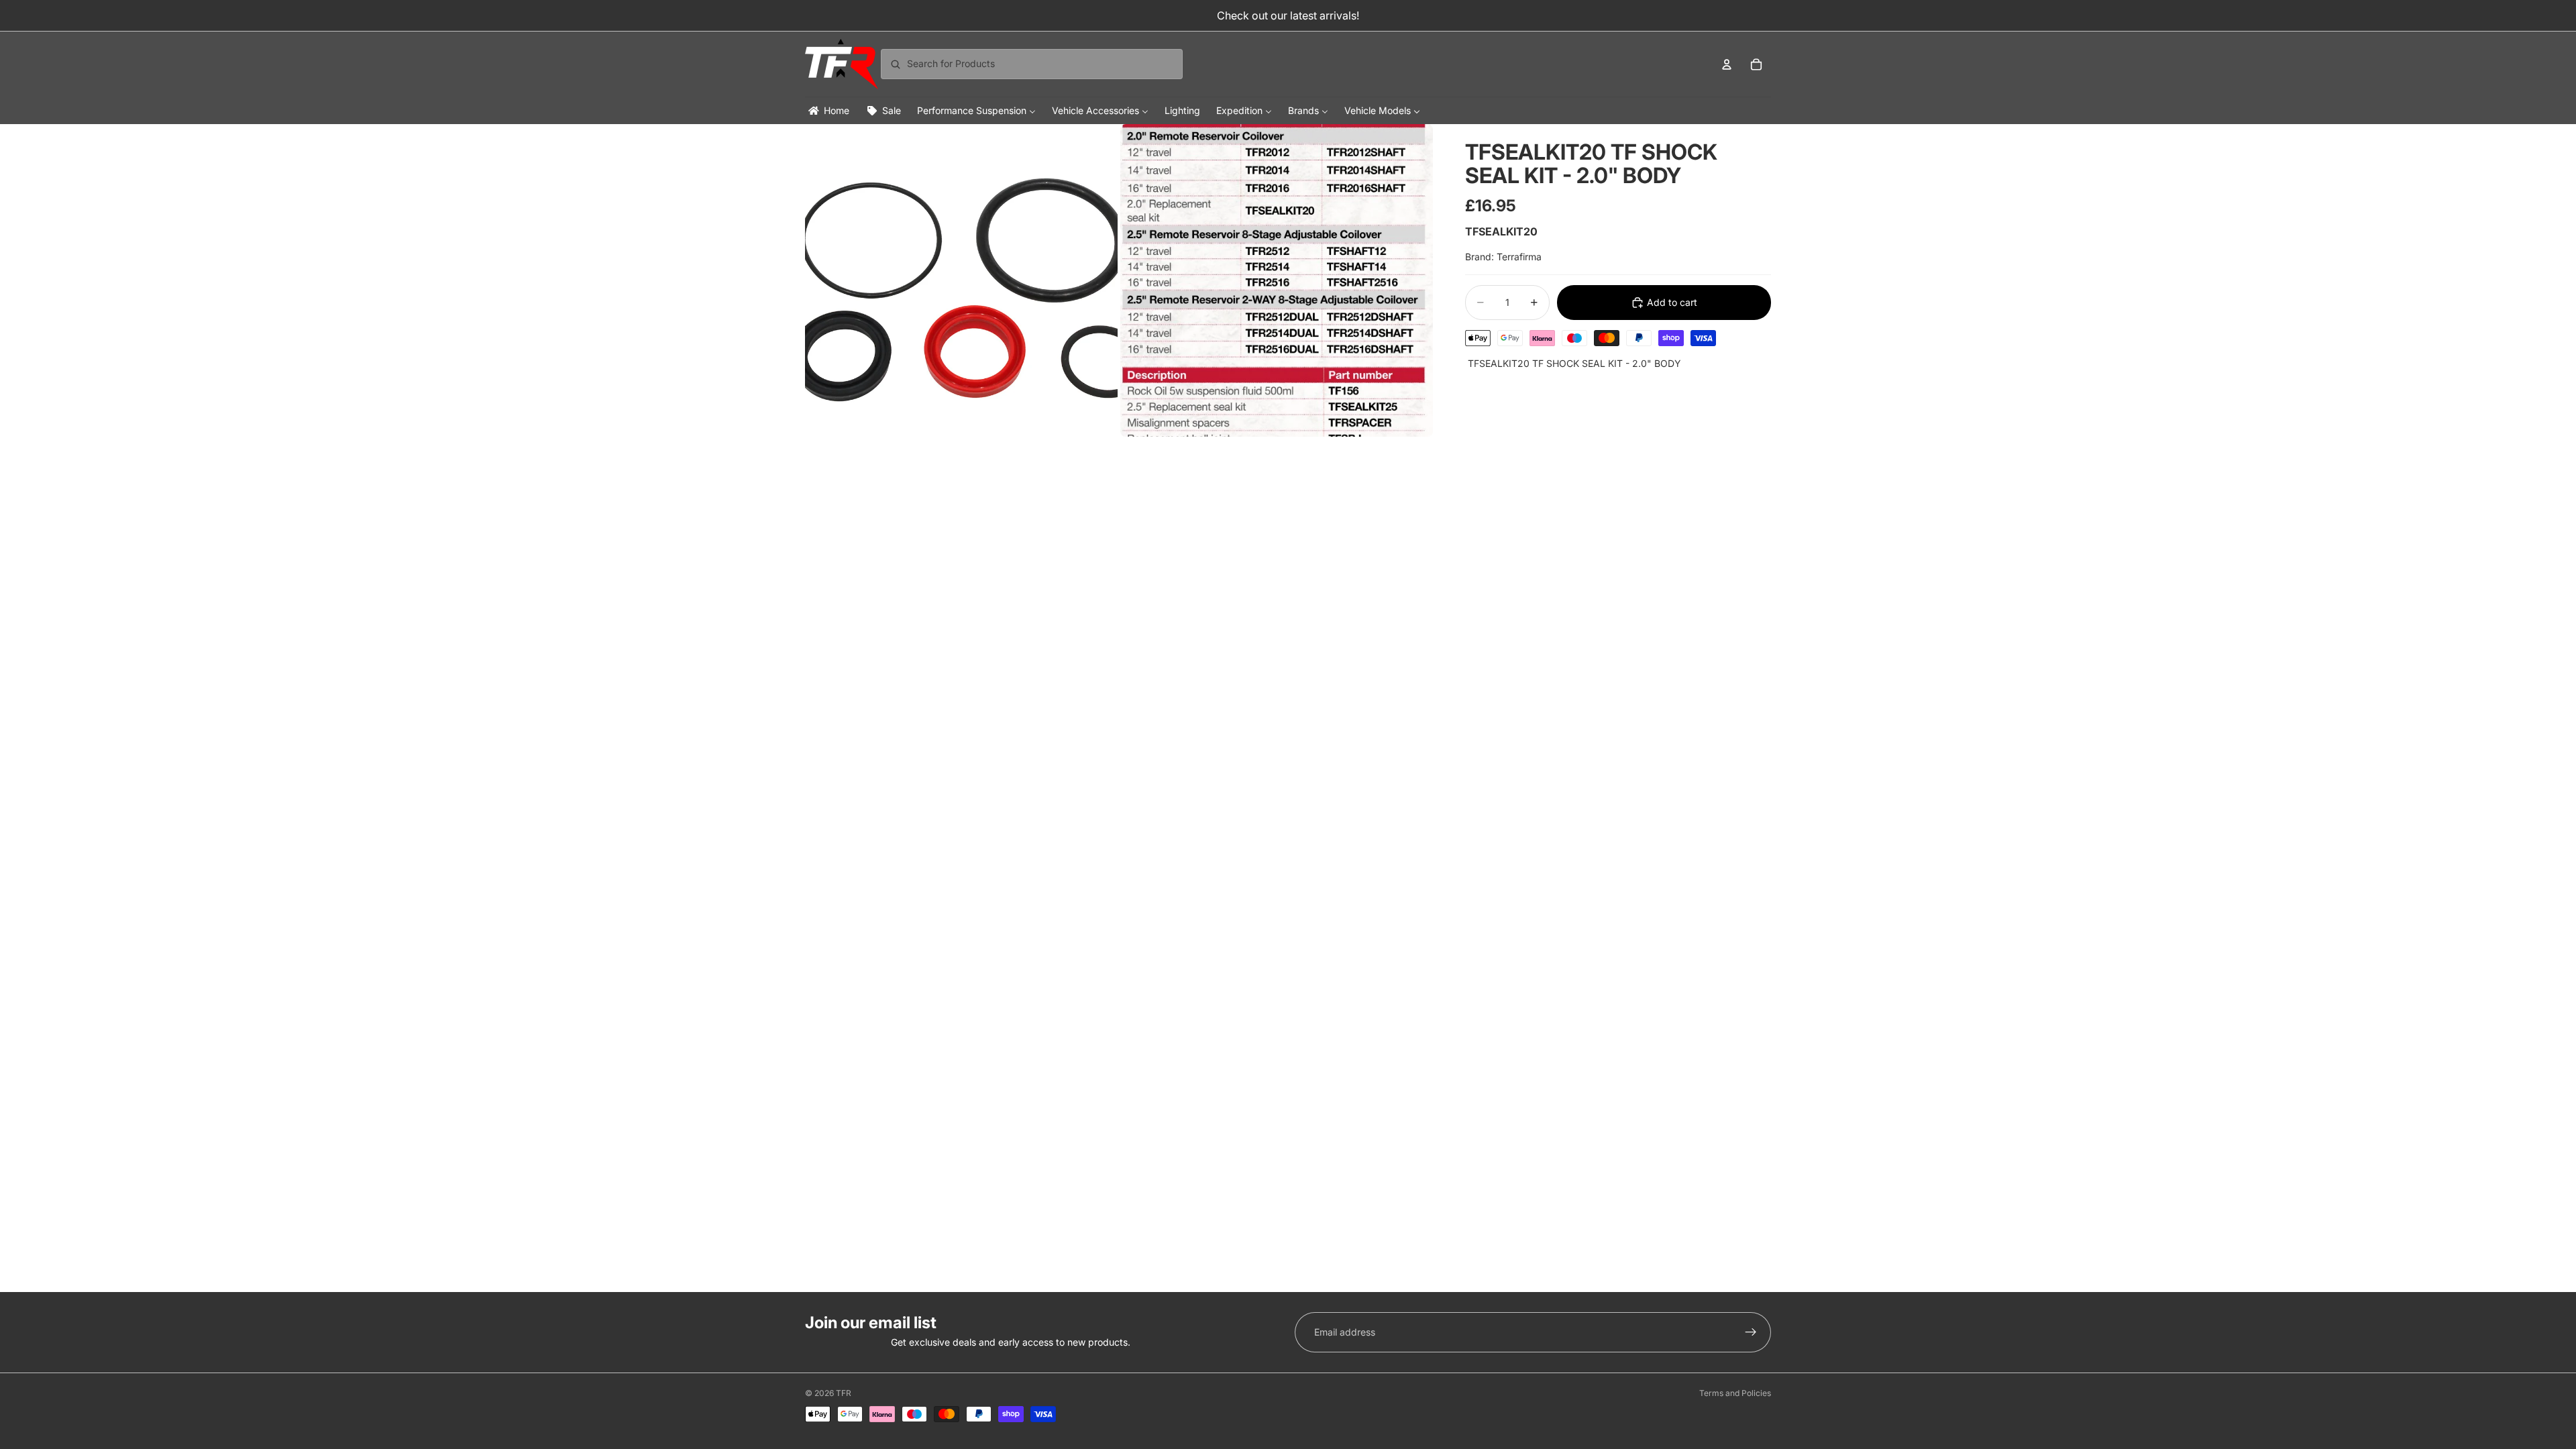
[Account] (1727, 64)
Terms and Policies (1735, 1393)
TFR (844, 1393)
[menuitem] (828, 110)
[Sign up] (1751, 1332)
